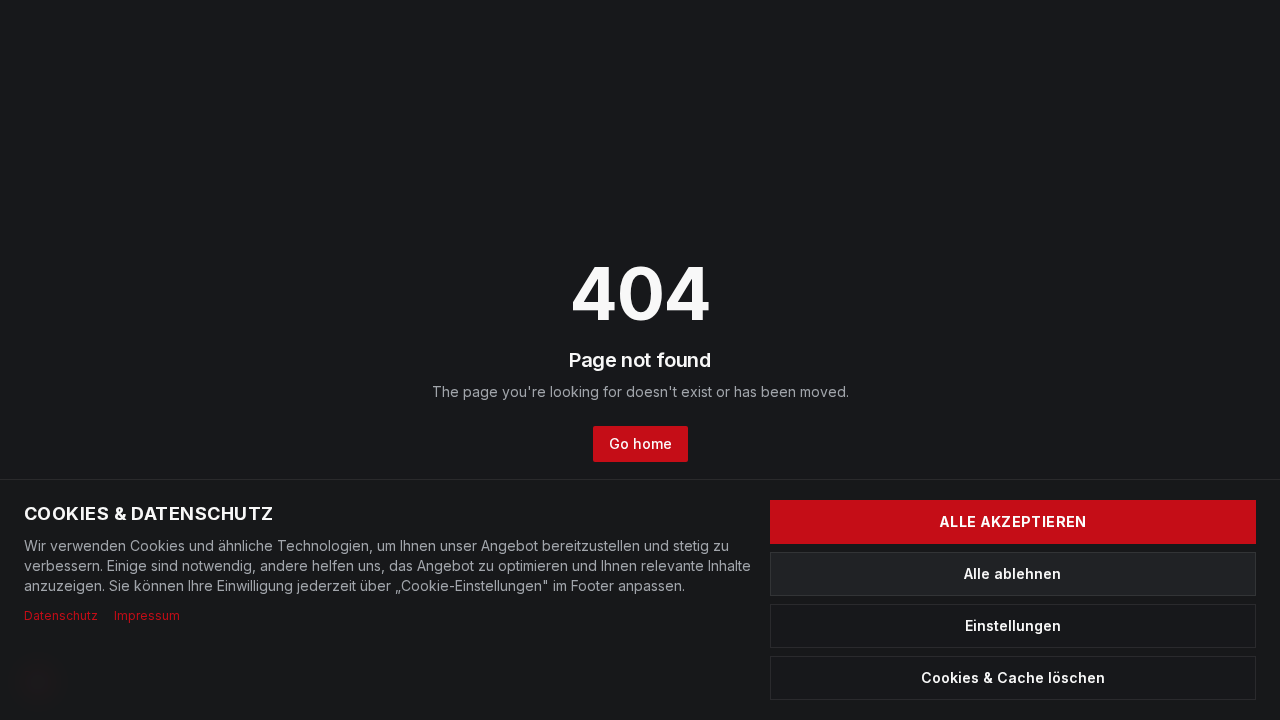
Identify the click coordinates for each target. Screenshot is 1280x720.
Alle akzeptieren (1013, 521)
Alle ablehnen (1012, 573)
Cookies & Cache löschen (1013, 677)
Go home (640, 443)
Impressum (147, 615)
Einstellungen (1013, 625)
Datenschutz (61, 615)
